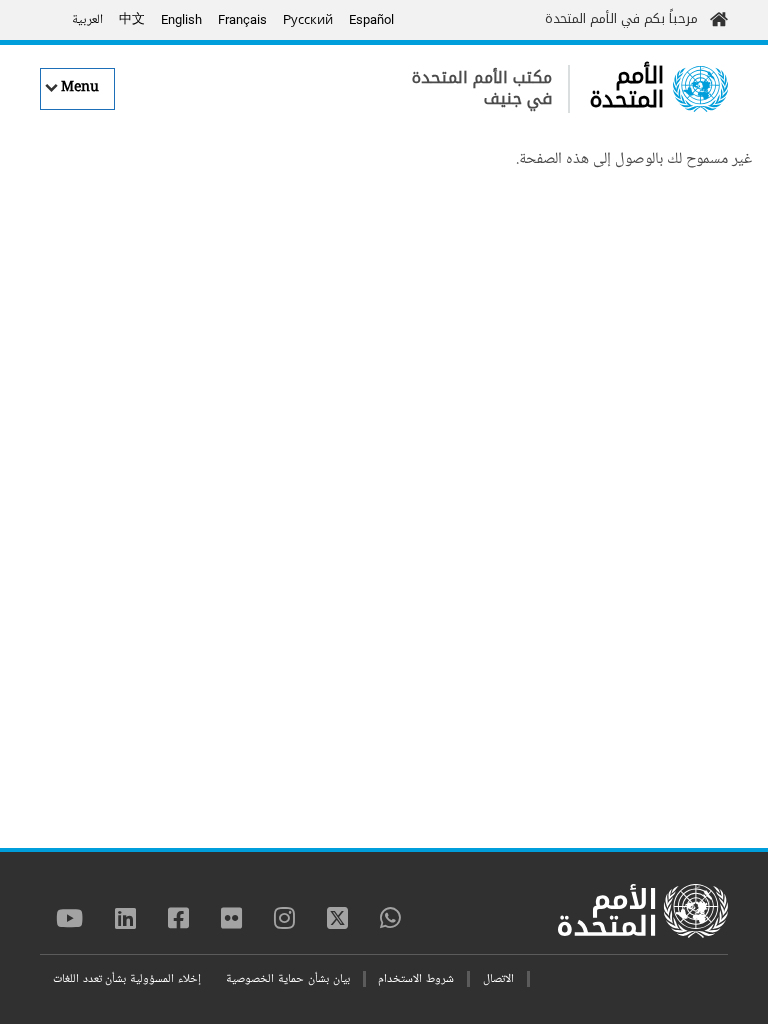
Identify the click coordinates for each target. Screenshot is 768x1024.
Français (242, 19)
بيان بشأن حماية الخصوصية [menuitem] (287, 979)
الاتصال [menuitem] (498, 979)
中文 (132, 20)
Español (371, 19)
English (181, 19)
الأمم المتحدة (627, 87)
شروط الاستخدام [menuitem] (416, 979)
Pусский (308, 19)
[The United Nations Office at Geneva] (700, 89)
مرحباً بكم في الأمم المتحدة (621, 18)
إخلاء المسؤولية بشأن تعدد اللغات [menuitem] (127, 979)
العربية (87, 20)
